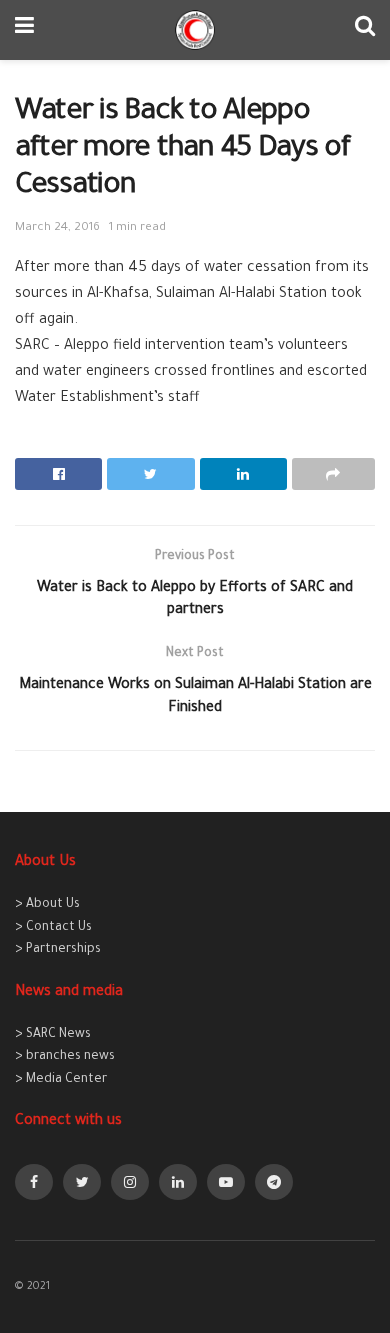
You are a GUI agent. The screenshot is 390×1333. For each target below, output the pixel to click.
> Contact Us (53, 928)
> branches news (65, 1057)
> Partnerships (58, 950)
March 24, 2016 (57, 228)
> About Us (47, 905)
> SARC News (53, 1035)
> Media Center (61, 1080)
